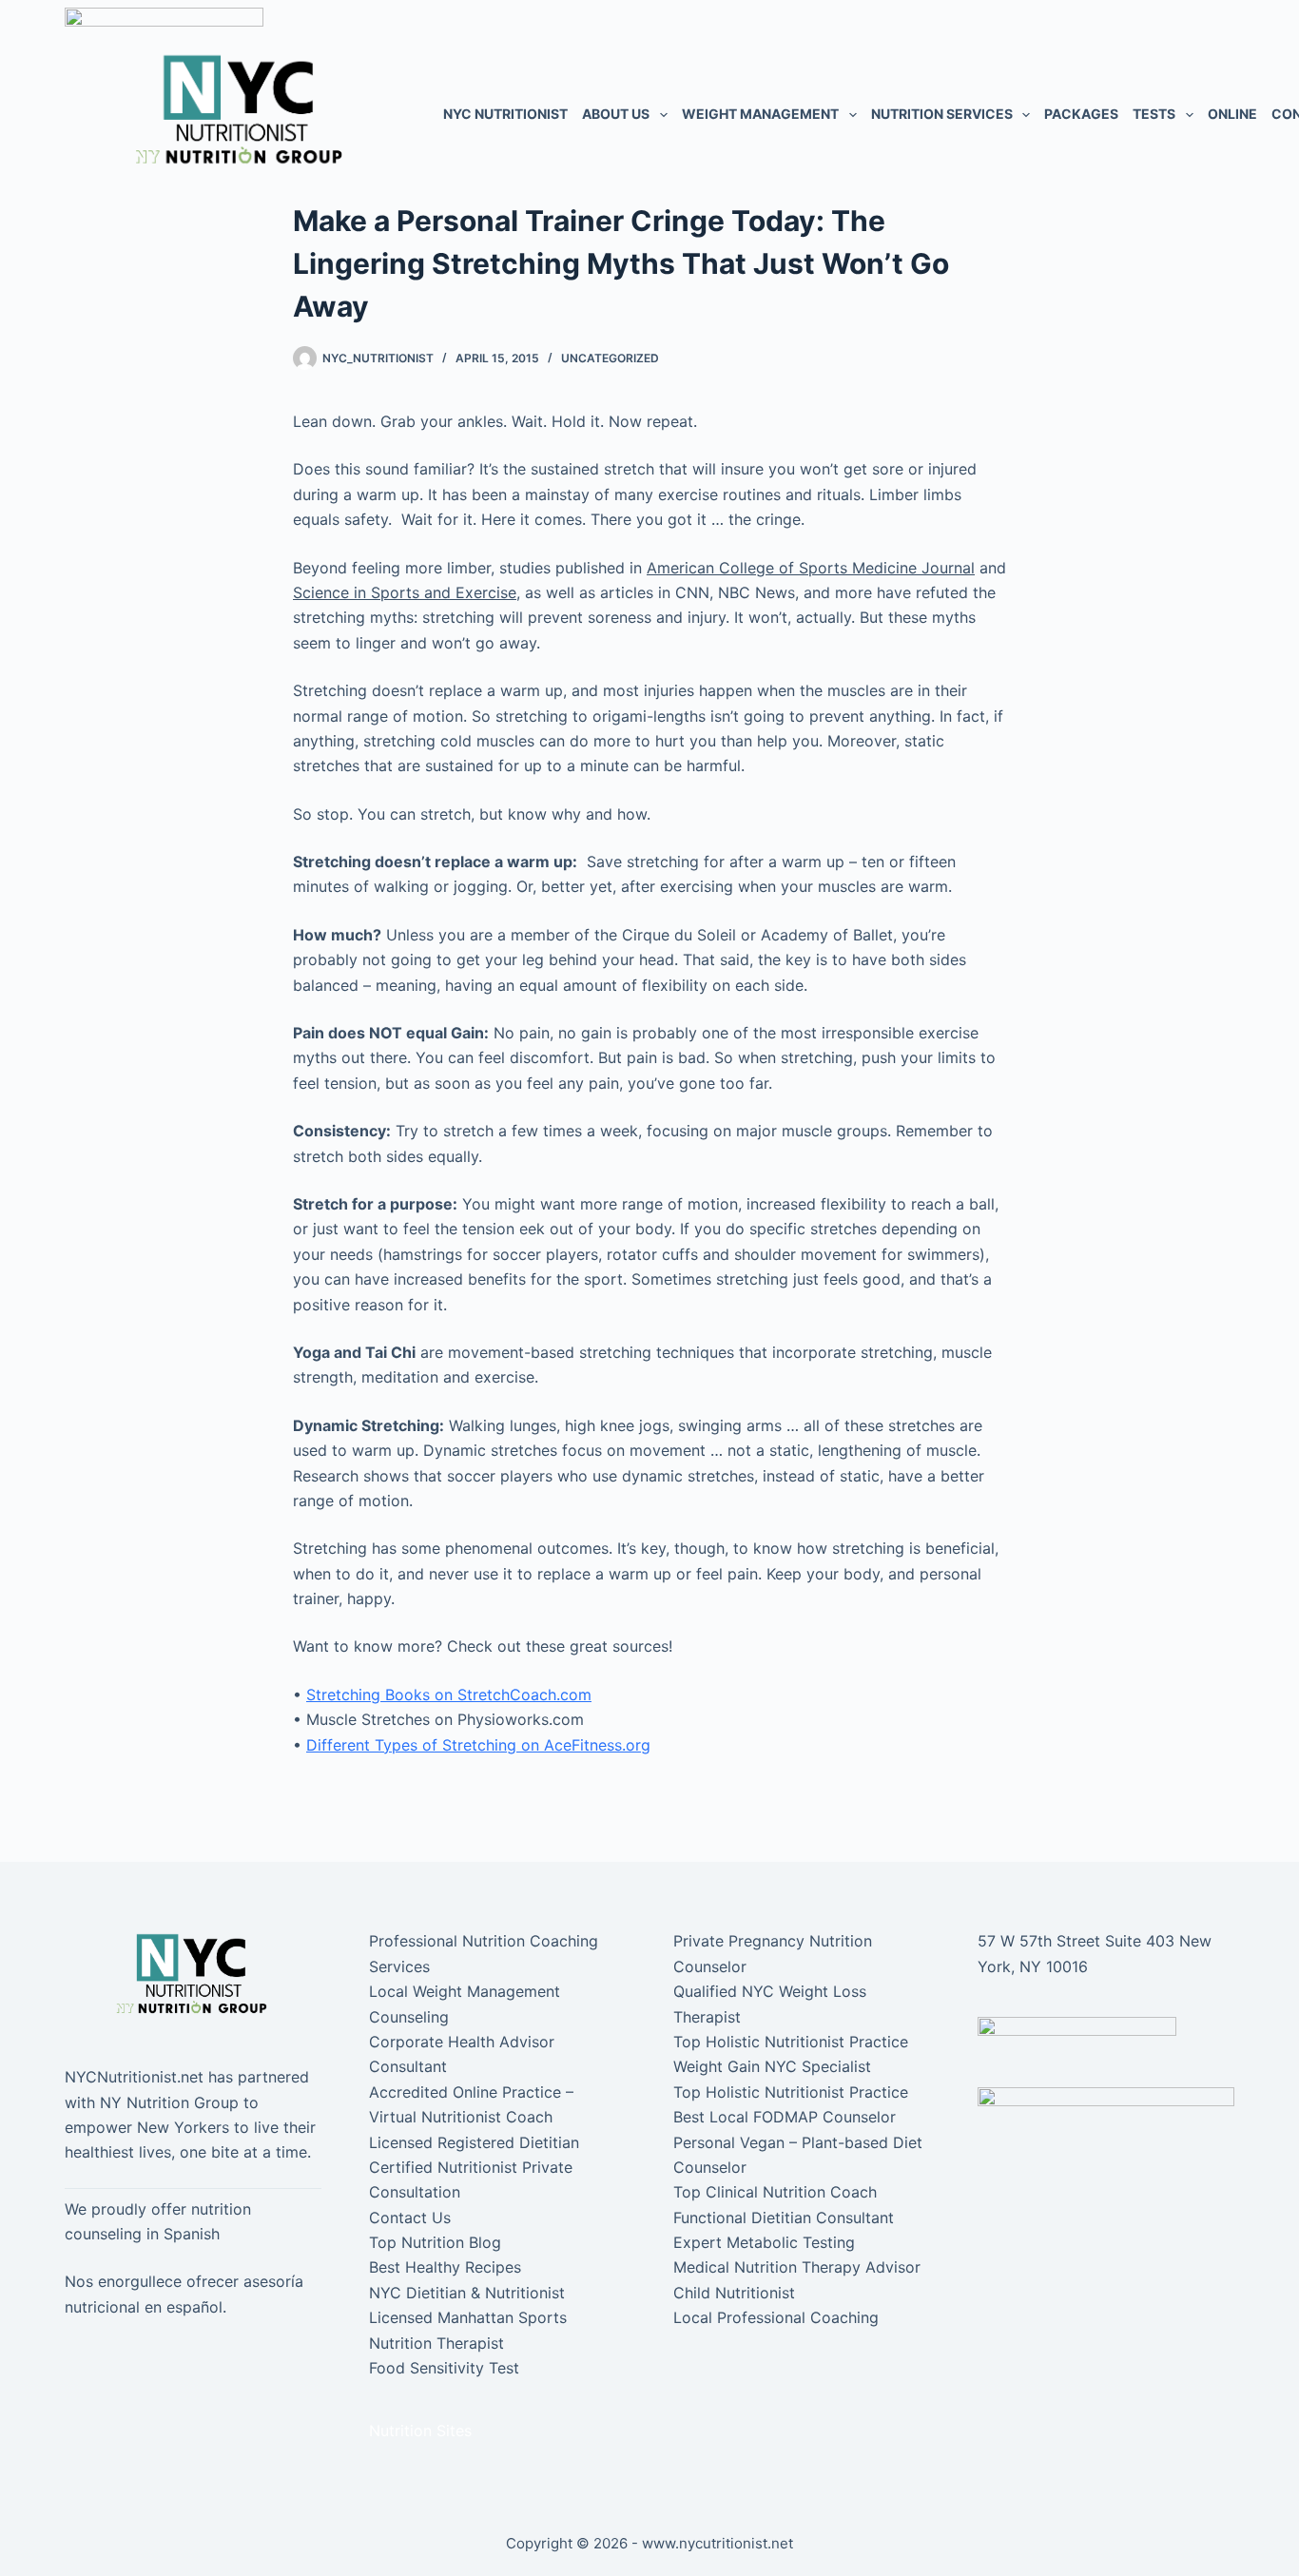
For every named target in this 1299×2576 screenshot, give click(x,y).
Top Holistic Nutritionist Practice (791, 2042)
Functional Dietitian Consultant (784, 2218)
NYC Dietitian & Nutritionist (467, 2293)
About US (616, 114)
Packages (1081, 114)
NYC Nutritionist (505, 114)
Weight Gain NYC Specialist (772, 2066)
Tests (1154, 114)
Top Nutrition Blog (435, 2242)
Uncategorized (610, 358)
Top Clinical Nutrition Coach (775, 2192)
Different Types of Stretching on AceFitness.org (478, 1745)
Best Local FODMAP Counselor (785, 2117)
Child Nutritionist (734, 2293)
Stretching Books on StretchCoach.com (449, 1695)
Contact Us (410, 2218)
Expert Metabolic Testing (764, 2242)
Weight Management (760, 114)
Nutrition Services (942, 114)
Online (1232, 114)
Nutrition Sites (420, 2431)
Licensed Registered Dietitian (474, 2142)
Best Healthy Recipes (445, 2267)
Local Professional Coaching (776, 2317)
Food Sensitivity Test (444, 2368)
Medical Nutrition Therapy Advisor (797, 2267)
